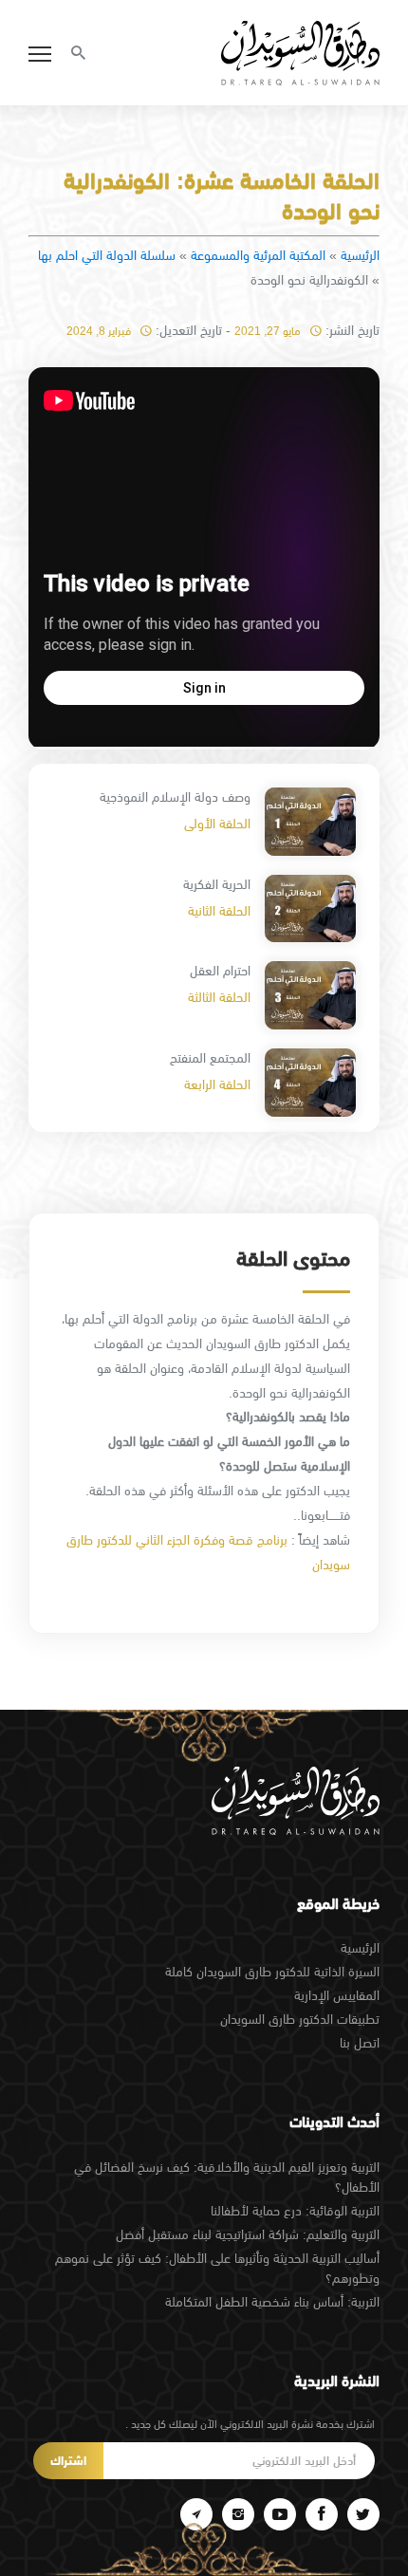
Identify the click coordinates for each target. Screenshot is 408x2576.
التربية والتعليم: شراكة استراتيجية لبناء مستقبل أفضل (248, 2234)
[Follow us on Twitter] (363, 2514)
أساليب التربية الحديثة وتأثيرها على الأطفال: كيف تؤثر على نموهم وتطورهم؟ (217, 2268)
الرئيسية (360, 255)
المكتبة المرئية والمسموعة (258, 255)
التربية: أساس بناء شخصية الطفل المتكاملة (272, 2302)
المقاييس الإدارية (337, 1995)
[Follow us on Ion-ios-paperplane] (196, 2514)
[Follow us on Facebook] (322, 2514)
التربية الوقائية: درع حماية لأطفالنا (295, 2211)
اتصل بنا (360, 2043)
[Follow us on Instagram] (238, 2514)
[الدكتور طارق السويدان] (300, 53)
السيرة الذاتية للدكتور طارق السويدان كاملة (272, 1972)
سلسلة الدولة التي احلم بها (107, 255)
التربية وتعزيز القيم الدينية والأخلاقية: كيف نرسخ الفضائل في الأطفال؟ (227, 2177)
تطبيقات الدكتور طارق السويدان (300, 2019)
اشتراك (68, 2461)
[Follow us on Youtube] (280, 2514)
